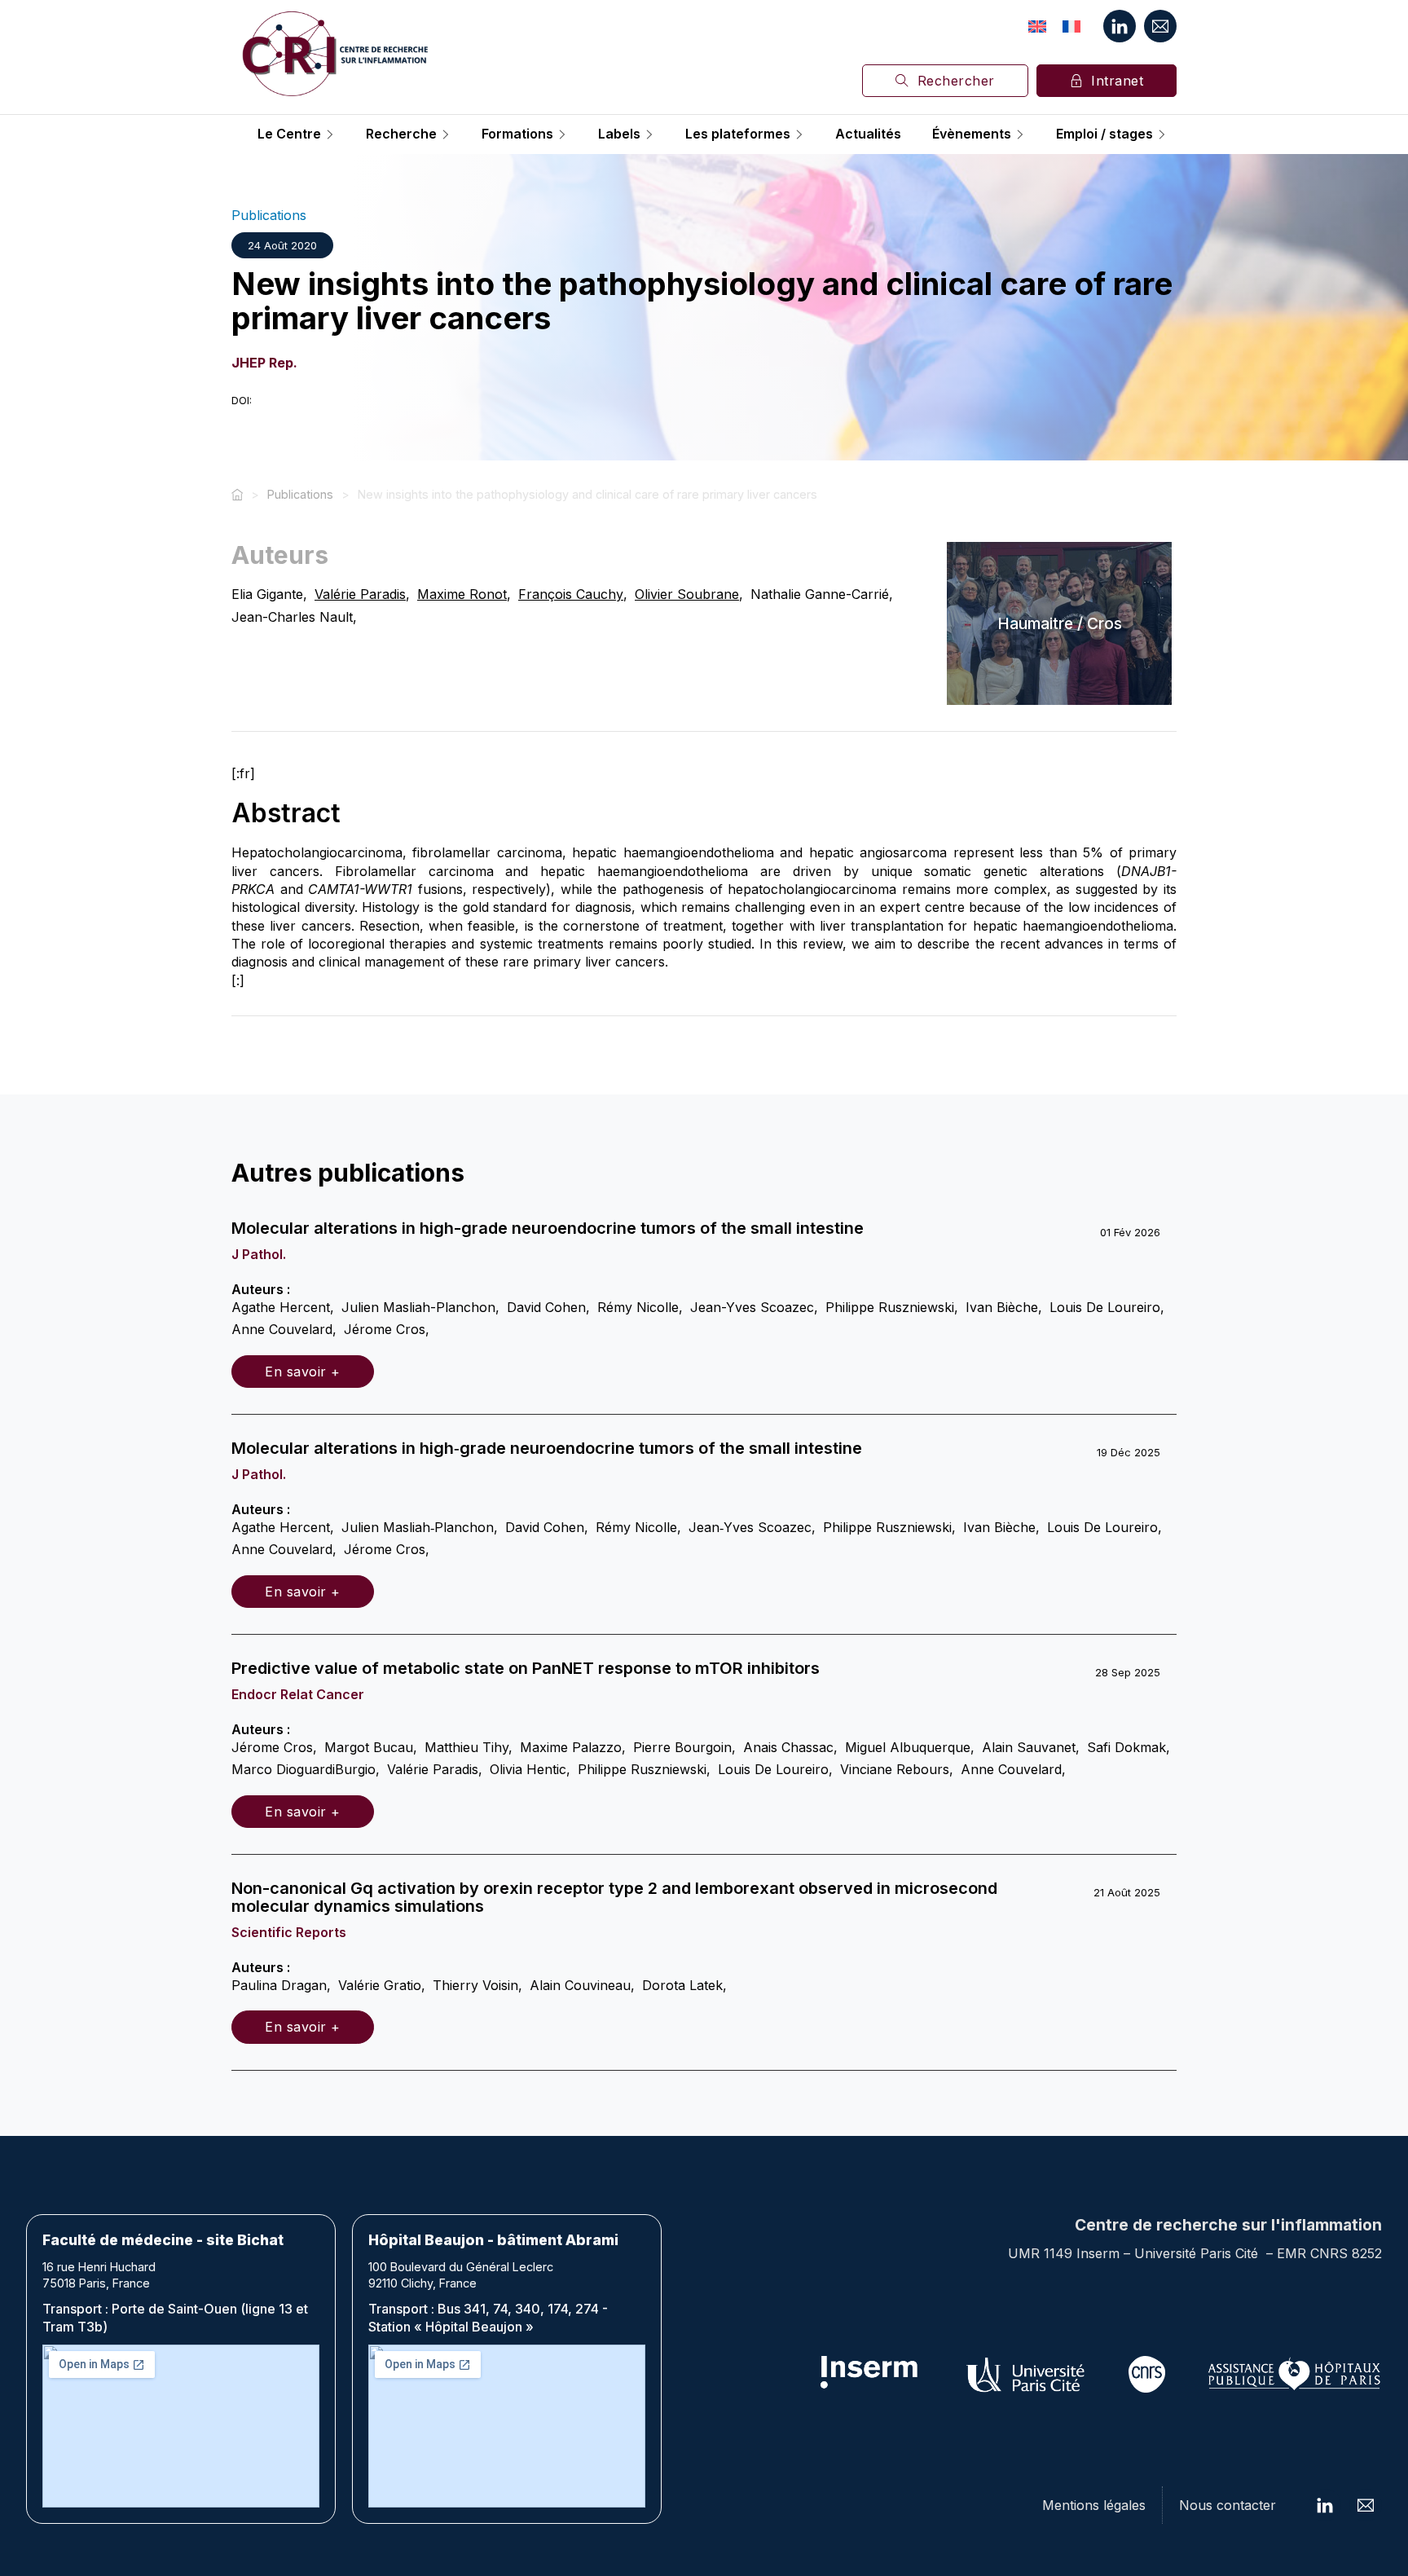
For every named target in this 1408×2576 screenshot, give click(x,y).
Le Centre (289, 134)
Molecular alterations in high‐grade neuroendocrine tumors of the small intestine (547, 1448)
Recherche (401, 134)
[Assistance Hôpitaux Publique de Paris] (1294, 2374)
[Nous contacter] (1160, 26)
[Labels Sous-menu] (649, 134)
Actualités (868, 134)
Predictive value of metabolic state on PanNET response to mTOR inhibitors (526, 1668)
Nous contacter (1228, 2505)
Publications (269, 215)
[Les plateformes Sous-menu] (799, 134)
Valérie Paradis (360, 594)
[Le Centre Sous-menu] (330, 134)
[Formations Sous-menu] (562, 134)
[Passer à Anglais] (1037, 26)
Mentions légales (1094, 2505)
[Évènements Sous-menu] (1020, 134)
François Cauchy (571, 594)
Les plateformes (738, 134)
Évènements (972, 134)
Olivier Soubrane (687, 594)
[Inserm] (870, 2374)
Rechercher (956, 81)
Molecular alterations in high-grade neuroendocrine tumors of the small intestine (548, 1228)
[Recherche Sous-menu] (446, 134)
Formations (517, 134)
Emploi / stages (1104, 134)
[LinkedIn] (1120, 26)
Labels (619, 134)
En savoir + (303, 1372)
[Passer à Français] (1071, 26)
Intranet (1117, 81)
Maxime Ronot (462, 594)
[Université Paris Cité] (1026, 2374)
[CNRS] (1147, 2374)
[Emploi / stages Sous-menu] (1162, 134)
